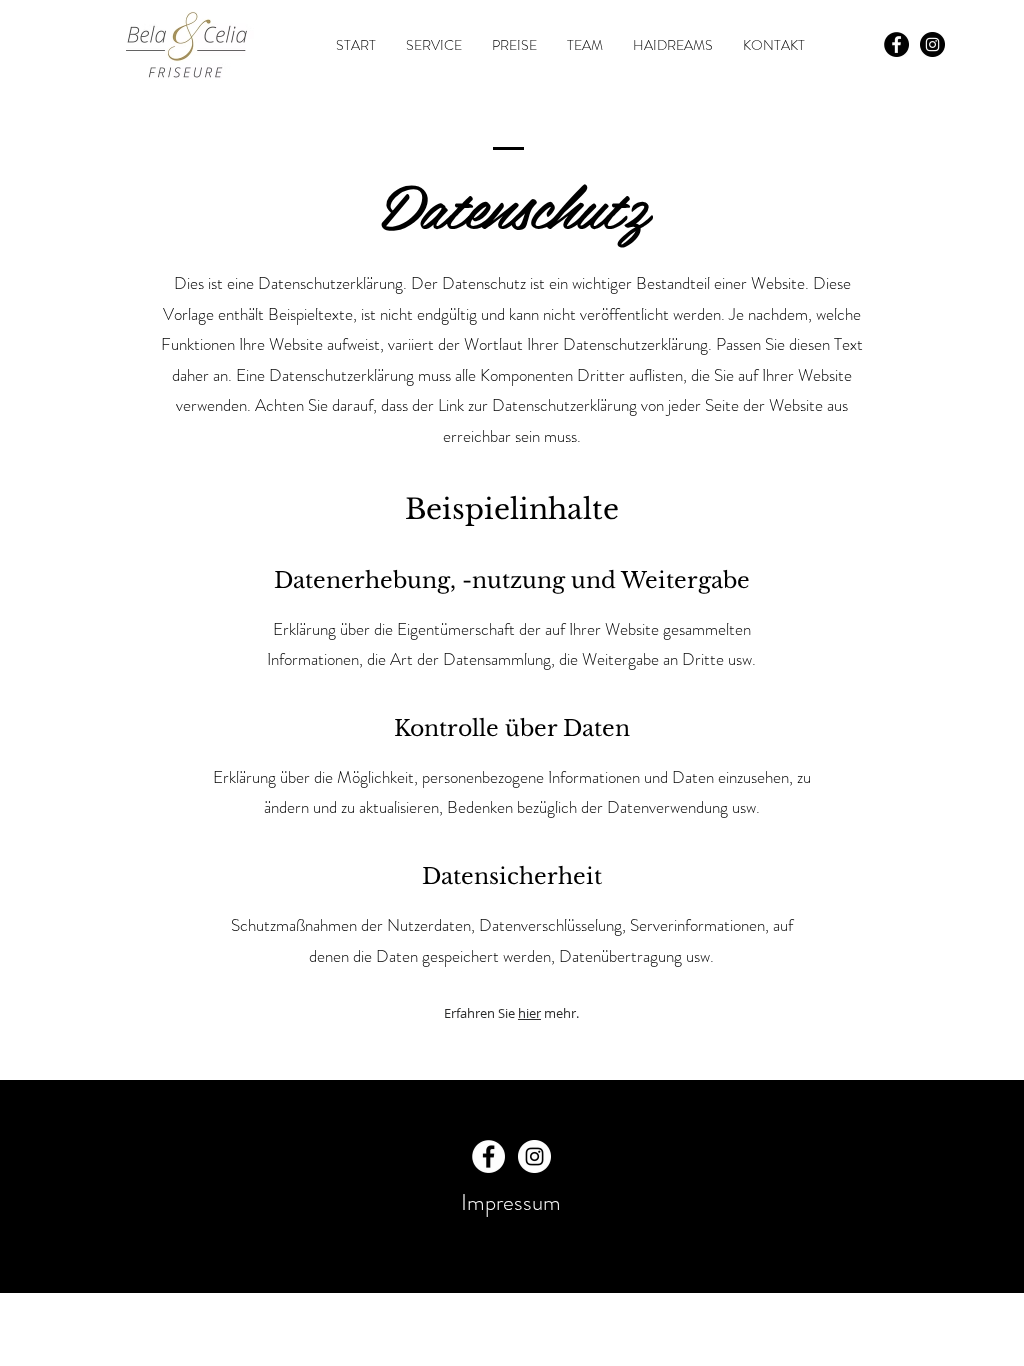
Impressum (511, 1202)
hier (529, 1013)
